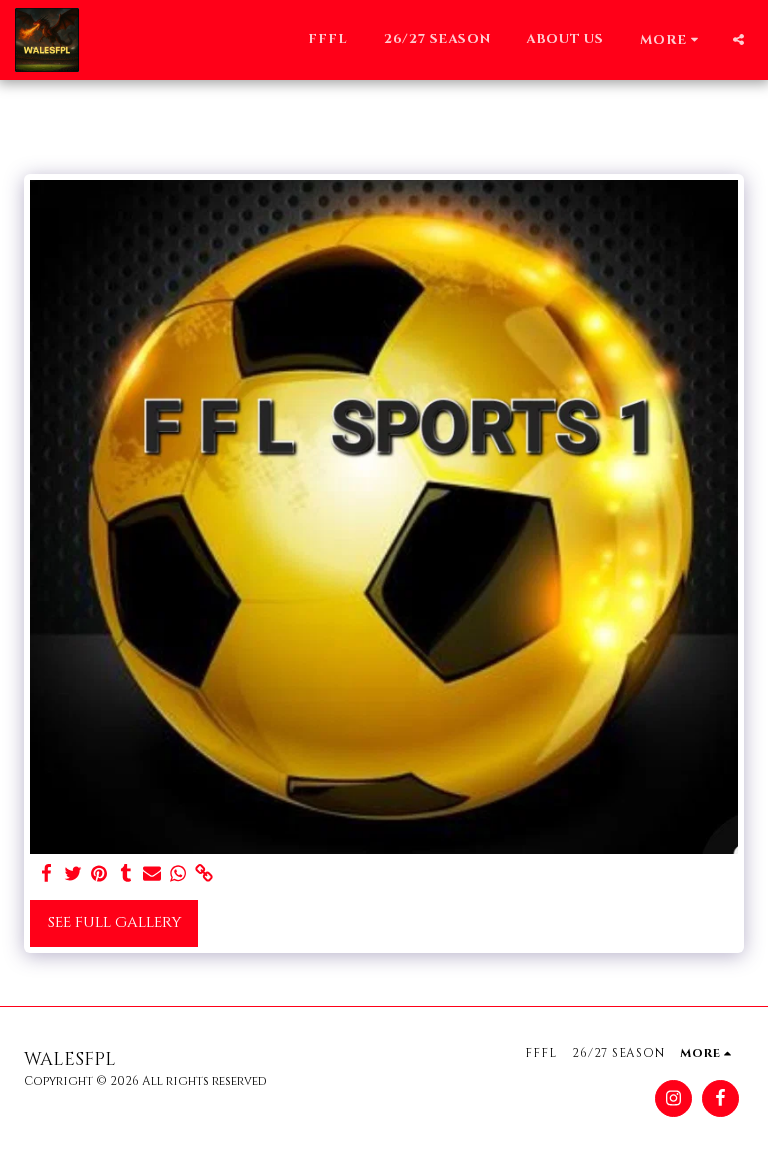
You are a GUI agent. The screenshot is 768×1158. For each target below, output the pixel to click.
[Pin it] (99, 874)
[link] (204, 874)
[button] (738, 39)
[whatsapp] (178, 874)
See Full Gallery (114, 922)
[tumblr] (125, 874)
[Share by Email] (152, 874)
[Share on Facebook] (47, 874)
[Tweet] (73, 874)
